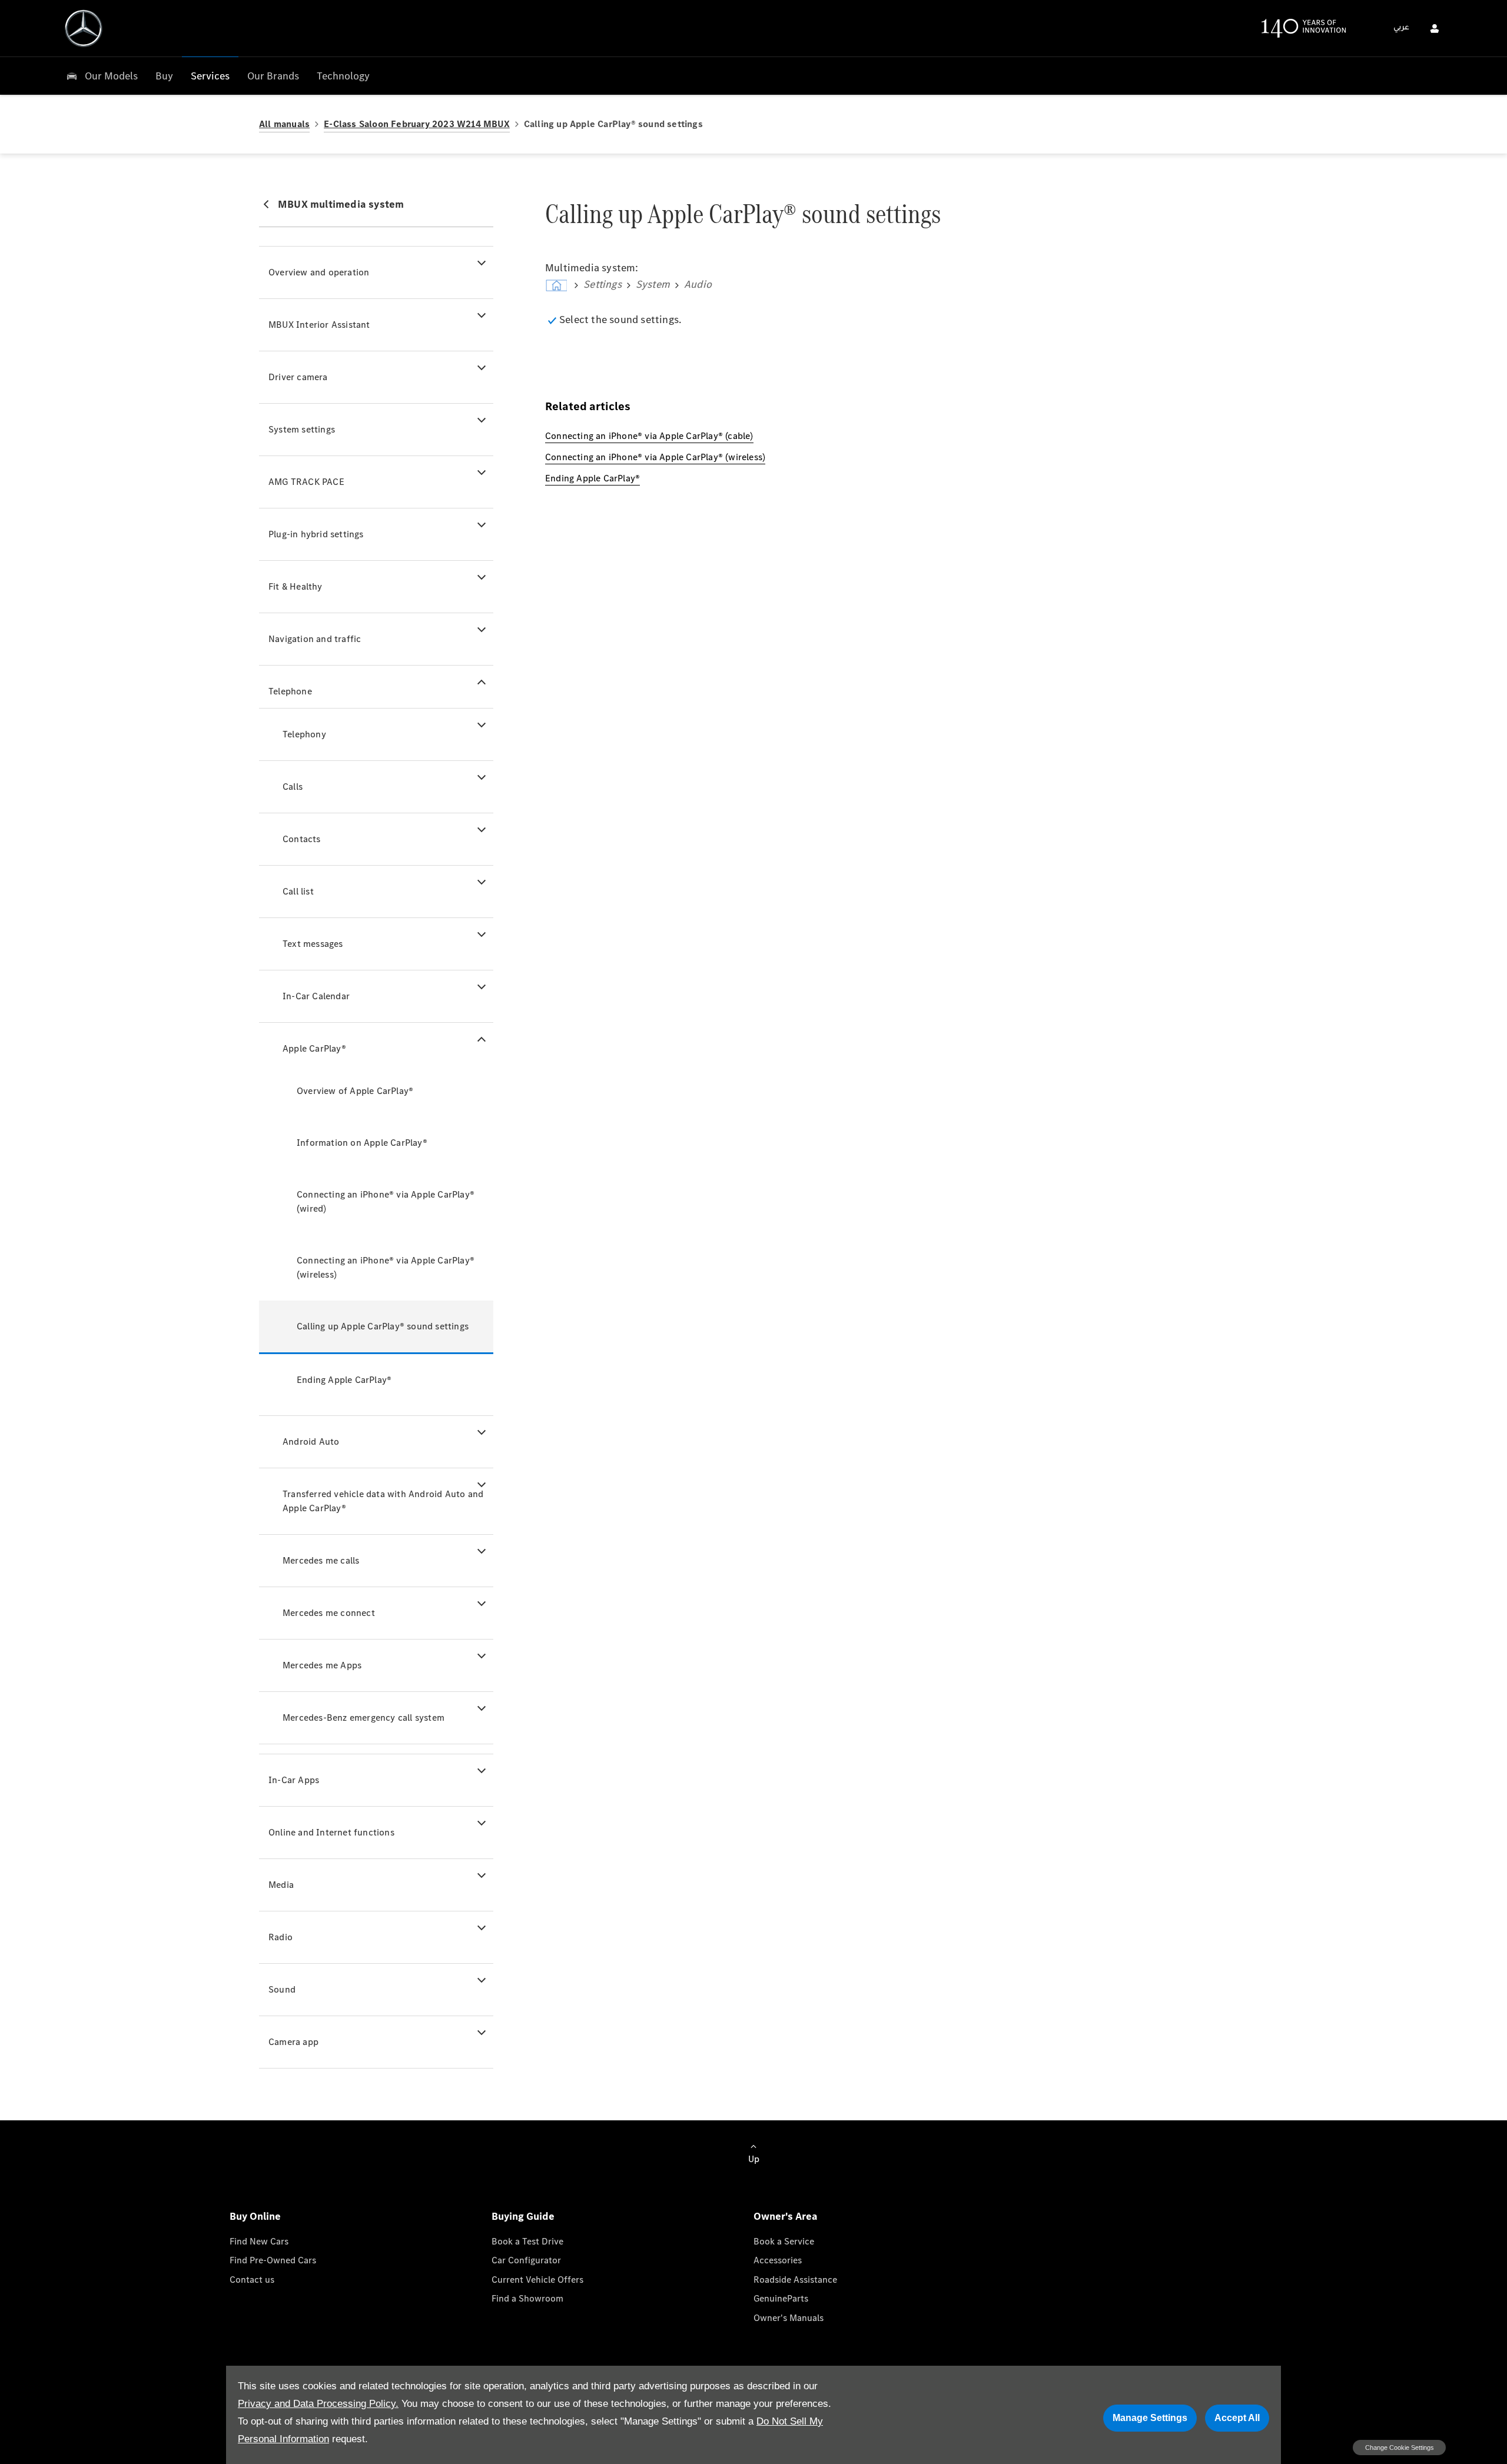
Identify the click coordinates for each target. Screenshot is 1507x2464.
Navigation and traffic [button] (315, 639)
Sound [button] (282, 1989)
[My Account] (1435, 28)
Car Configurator (526, 2260)
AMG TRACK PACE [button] (306, 482)
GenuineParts (781, 2298)
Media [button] (281, 1885)
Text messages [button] (313, 944)
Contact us (252, 2280)
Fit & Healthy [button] (296, 586)
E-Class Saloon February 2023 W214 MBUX (417, 124)
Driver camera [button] (298, 377)
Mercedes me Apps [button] (322, 1665)
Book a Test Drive (527, 2241)
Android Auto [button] (311, 1442)
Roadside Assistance (795, 2280)
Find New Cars (259, 2241)
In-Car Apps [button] (294, 1780)
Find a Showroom (527, 2298)
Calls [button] (293, 787)
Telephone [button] (290, 691)
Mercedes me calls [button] (321, 1560)
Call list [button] (298, 891)
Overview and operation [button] (319, 272)
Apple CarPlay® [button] (314, 1048)
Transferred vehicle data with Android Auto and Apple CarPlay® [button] (383, 1501)
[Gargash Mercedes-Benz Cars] (84, 28)
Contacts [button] (302, 839)
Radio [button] (281, 1937)
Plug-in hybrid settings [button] (316, 534)
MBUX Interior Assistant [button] (319, 325)
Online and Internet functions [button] (331, 1832)
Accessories (778, 2260)
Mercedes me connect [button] (329, 1613)
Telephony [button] (304, 734)
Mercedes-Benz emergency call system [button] (364, 1718)
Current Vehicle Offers (537, 2280)
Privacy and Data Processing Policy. (318, 2404)
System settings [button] (302, 429)
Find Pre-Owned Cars (273, 2260)
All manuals (284, 124)
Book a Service (784, 2241)
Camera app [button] (293, 2042)
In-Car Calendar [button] (316, 996)
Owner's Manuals (789, 2318)
